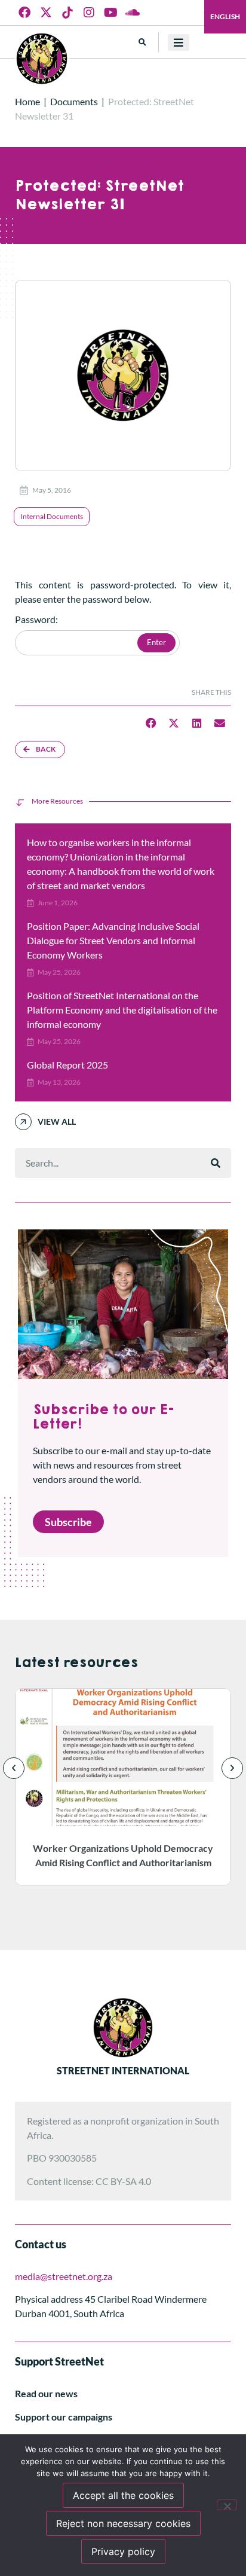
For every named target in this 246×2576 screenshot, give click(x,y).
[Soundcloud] (132, 13)
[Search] (216, 1163)
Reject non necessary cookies (123, 2523)
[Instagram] (89, 13)
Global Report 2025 (67, 1065)
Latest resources (76, 1663)
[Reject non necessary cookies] (227, 2505)
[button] (142, 42)
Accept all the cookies (123, 2495)
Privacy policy (123, 2551)
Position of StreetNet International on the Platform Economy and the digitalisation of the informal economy (122, 1010)
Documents (74, 101)
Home (27, 101)
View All (57, 1121)
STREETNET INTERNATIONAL (123, 2070)
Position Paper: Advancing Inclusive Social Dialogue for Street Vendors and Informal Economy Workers (113, 940)
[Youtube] (110, 13)
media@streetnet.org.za (64, 2276)
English (225, 16)
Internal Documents (52, 516)
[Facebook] (24, 13)
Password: (36, 620)
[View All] (23, 1122)
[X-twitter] (46, 13)
